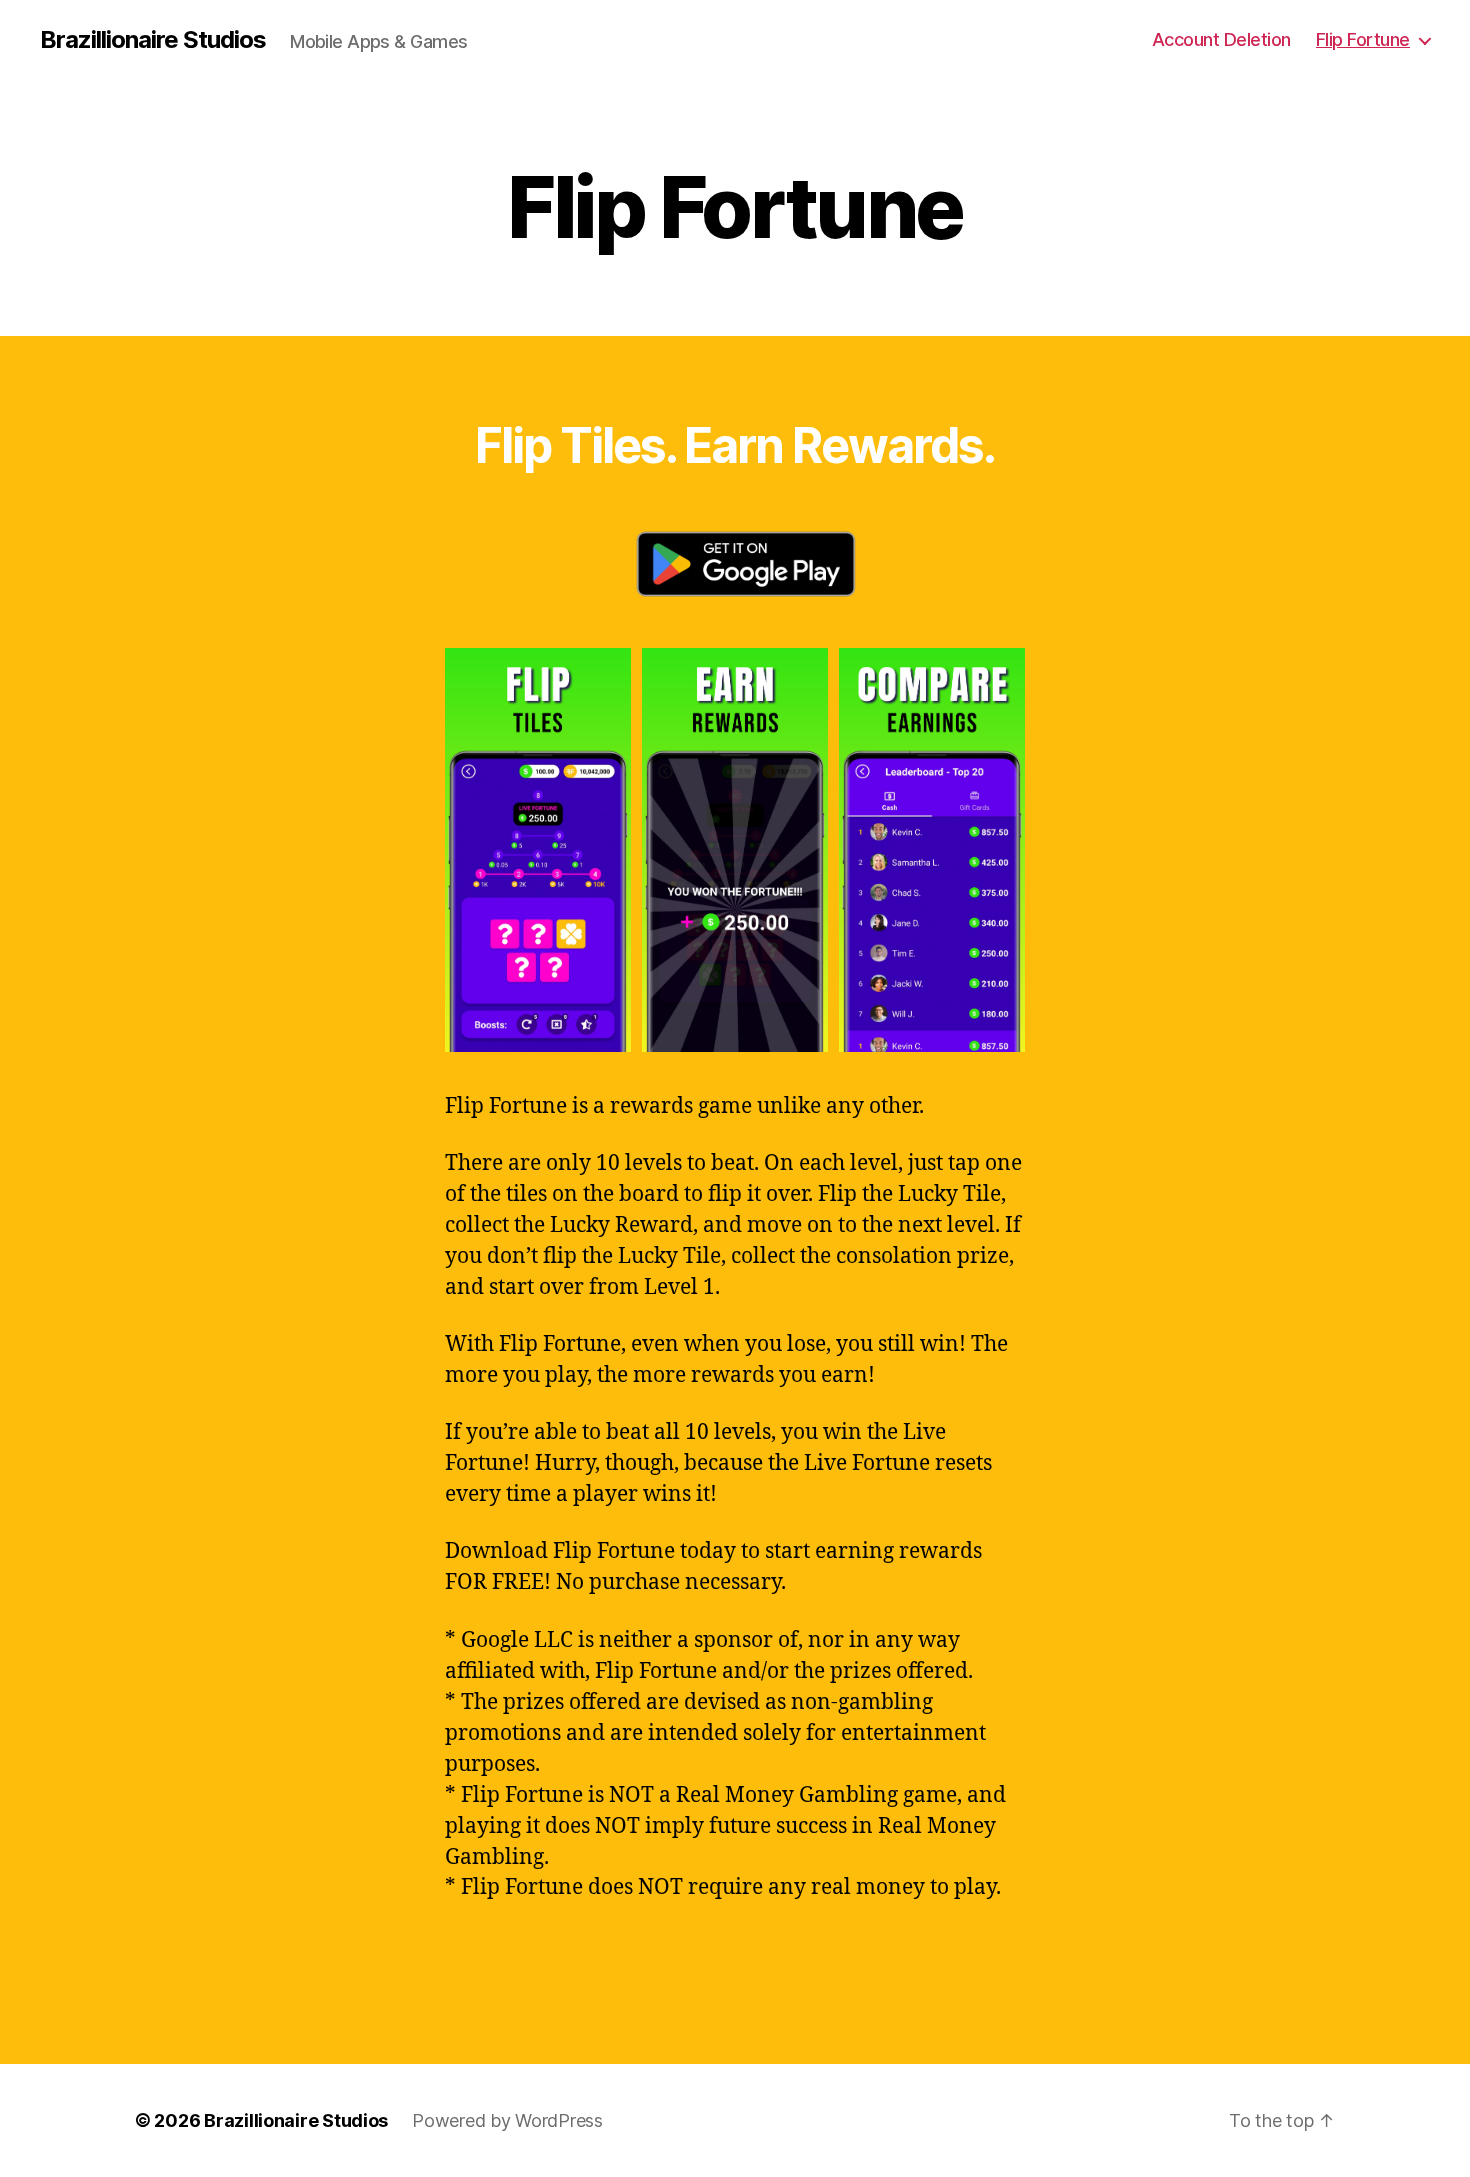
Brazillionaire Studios (153, 40)
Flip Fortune (1363, 39)
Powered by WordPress (507, 2120)
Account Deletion (1221, 39)
